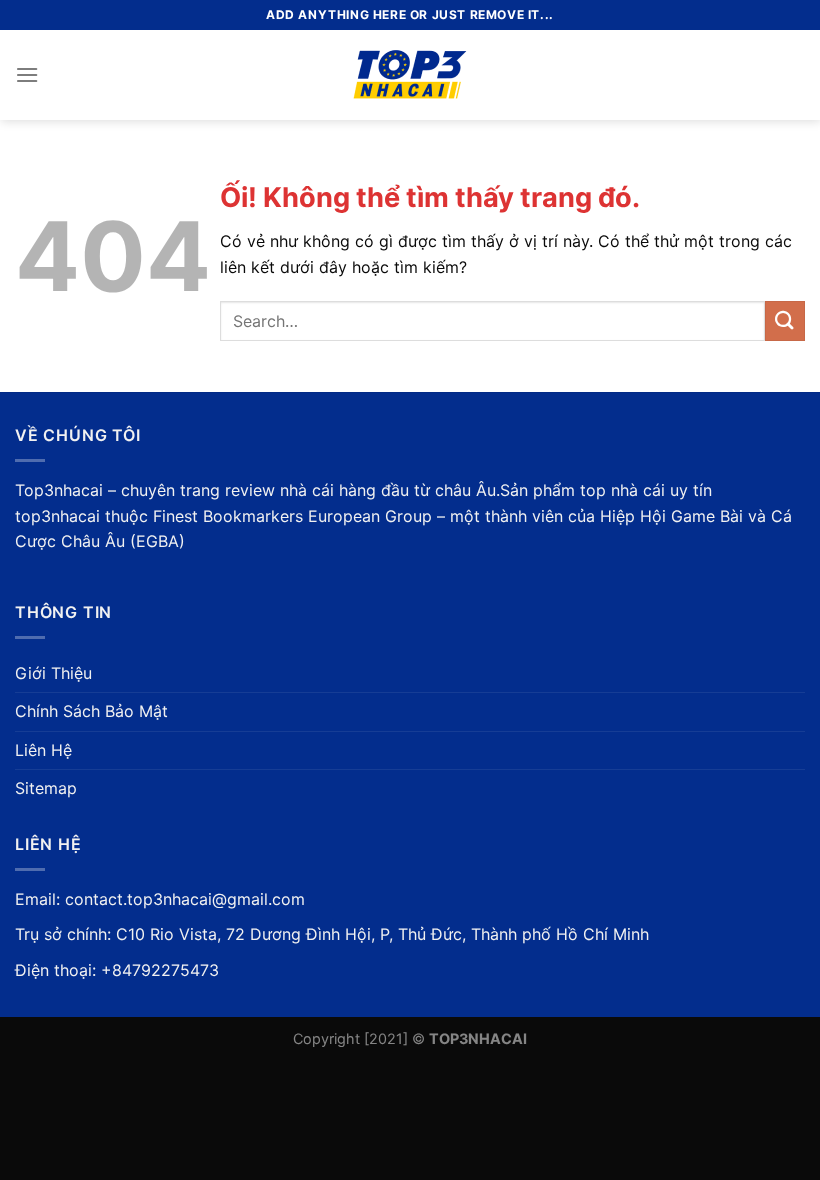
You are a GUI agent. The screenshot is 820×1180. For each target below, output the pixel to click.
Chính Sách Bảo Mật (91, 711)
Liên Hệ (43, 750)
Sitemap (46, 788)
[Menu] (27, 74)
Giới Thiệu (53, 673)
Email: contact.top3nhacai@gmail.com (160, 899)
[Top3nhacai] (410, 75)
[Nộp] (785, 320)
